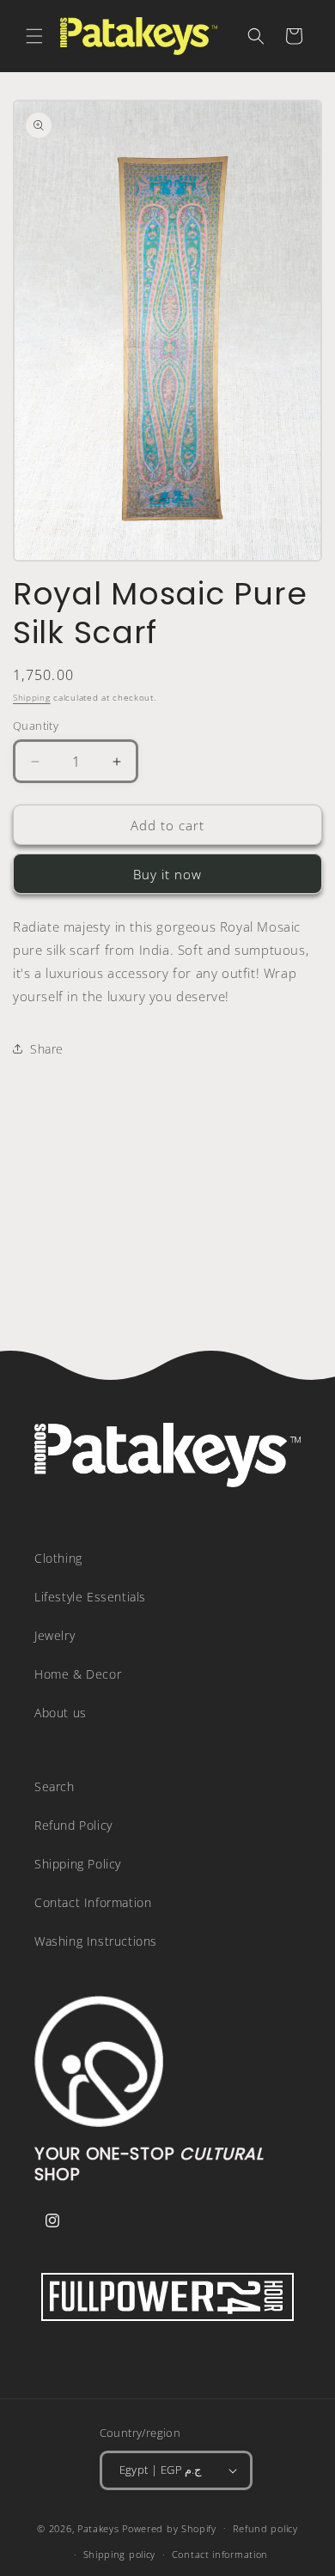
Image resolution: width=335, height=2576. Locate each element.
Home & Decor (78, 1674)
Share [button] (47, 1049)
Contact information (220, 2554)
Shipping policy (120, 2554)
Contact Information (93, 1902)
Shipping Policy (78, 1864)
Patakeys (100, 2527)
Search (55, 1786)
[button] (34, 36)
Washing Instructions (96, 1941)
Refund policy (265, 2528)
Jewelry (55, 1635)
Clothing (58, 1558)
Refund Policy (73, 1825)
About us (61, 1713)
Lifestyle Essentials (90, 1597)
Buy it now (167, 874)
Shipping (32, 697)
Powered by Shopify (169, 2527)
